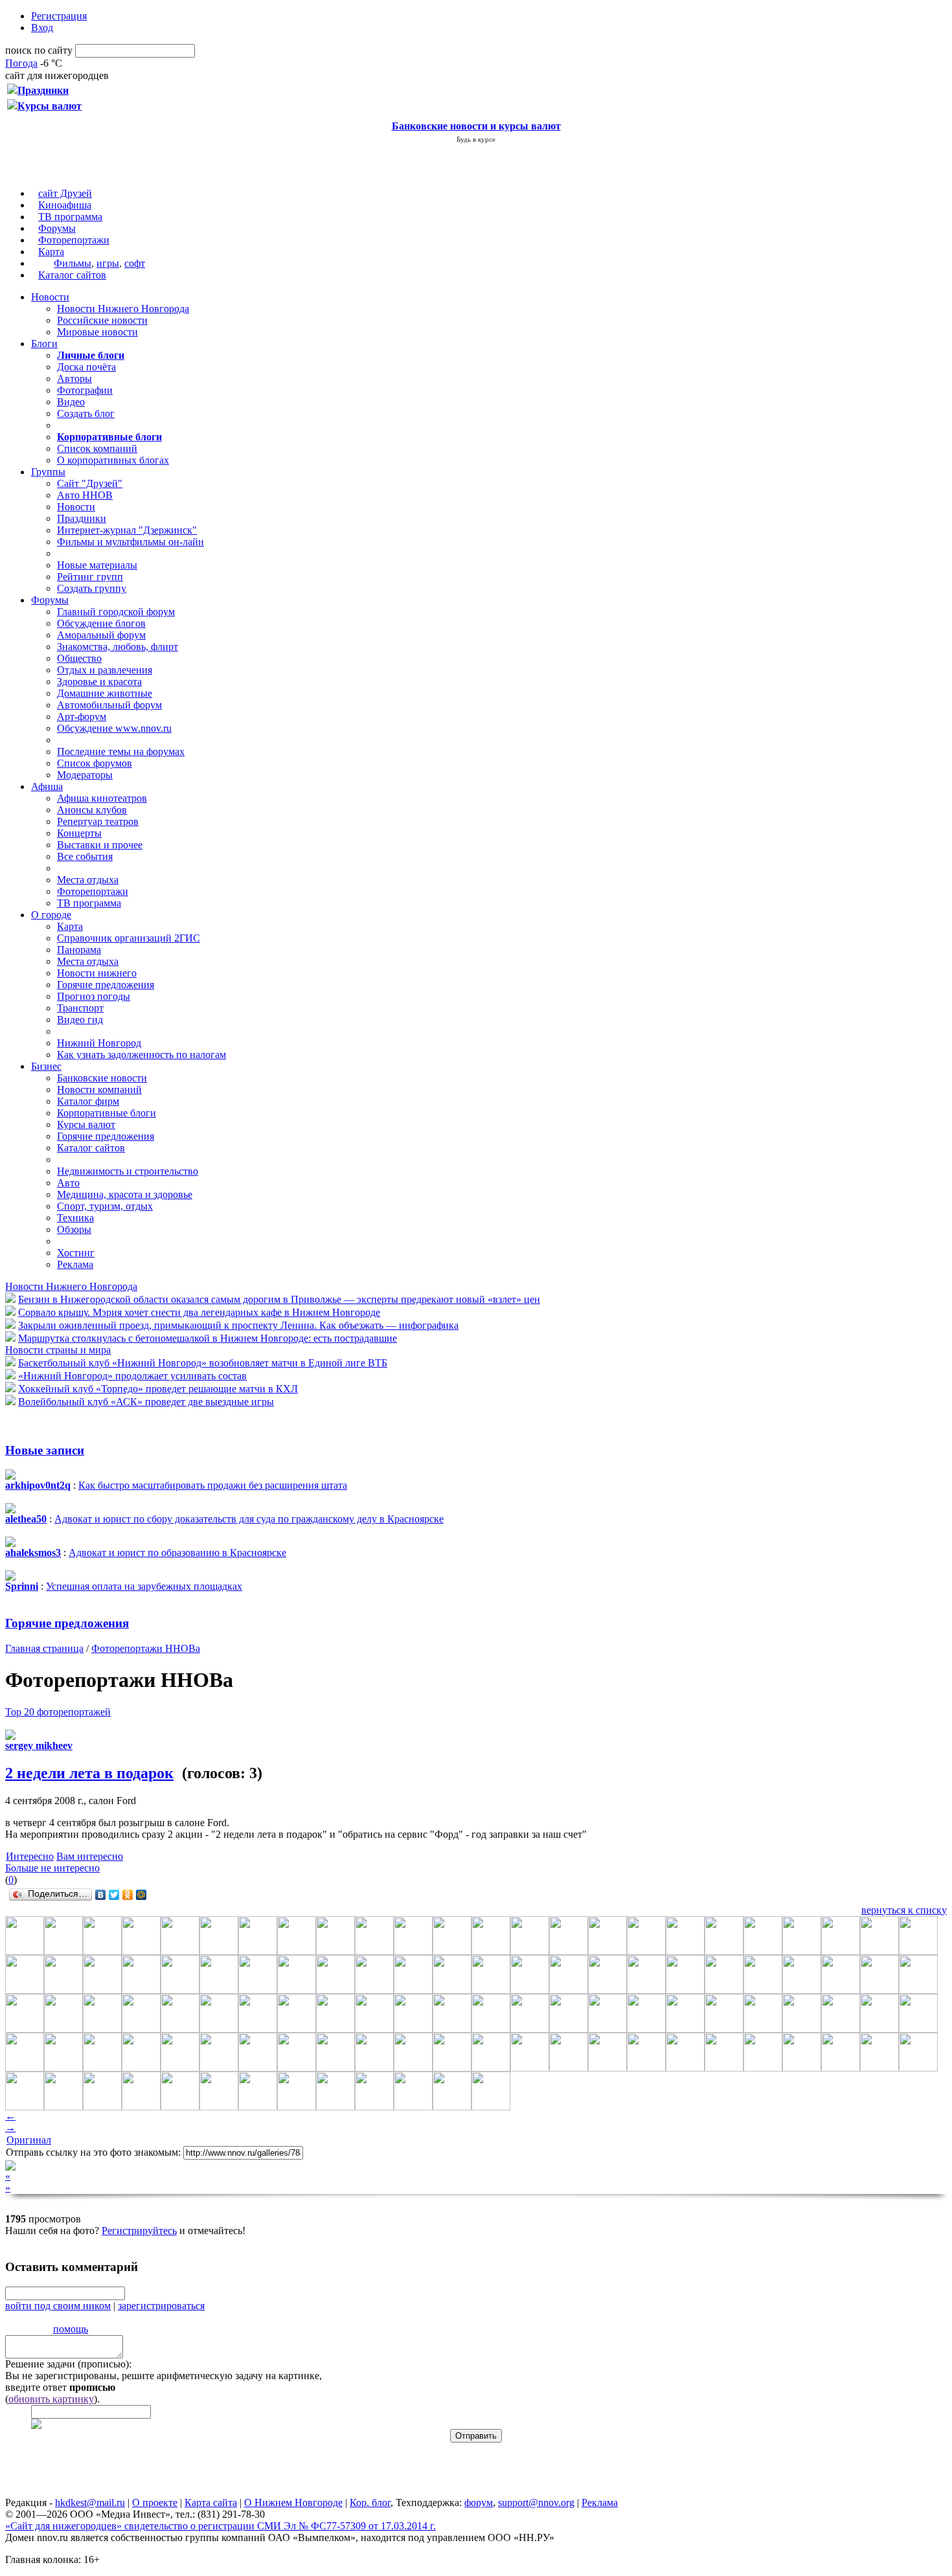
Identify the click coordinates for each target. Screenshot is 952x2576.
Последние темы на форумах (121, 751)
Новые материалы (97, 565)
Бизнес (46, 1066)
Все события (85, 856)
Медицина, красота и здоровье (125, 1194)
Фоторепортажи (74, 240)
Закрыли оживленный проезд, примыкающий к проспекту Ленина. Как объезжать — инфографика (238, 1325)
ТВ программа (70, 217)
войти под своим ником (58, 2306)
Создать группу (92, 588)
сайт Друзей (65, 193)
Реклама (75, 1264)
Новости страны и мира (58, 1350)
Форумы (57, 228)
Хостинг (76, 1253)
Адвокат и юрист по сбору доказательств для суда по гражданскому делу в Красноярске (249, 1519)
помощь (71, 2329)
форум (479, 2503)
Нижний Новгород (99, 1043)
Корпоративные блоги (107, 1113)
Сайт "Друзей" (90, 483)
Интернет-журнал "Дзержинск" (127, 530)
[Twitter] (114, 1895)
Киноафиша (65, 205)
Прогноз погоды (94, 996)
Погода (21, 63)
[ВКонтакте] (101, 1895)
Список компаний (97, 448)
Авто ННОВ (85, 495)
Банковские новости (102, 1078)
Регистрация (59, 16)
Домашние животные (105, 693)
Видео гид (80, 1020)
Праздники (82, 518)
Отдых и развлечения (105, 670)
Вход (42, 28)
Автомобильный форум (109, 705)
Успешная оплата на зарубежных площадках (144, 1586)
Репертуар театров (98, 821)
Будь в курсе (476, 139)
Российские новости (102, 320)
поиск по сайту (39, 50)
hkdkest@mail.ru (90, 2503)
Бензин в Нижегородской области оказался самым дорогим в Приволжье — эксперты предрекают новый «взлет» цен (279, 1299)
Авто (68, 1183)
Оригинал (29, 2140)
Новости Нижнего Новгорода (123, 309)
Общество (79, 658)
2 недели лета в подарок (89, 1773)
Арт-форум (82, 717)
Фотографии (85, 390)
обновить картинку (51, 2399)
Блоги (44, 344)
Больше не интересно (52, 1868)
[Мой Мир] (142, 1895)
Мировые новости (97, 332)
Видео (71, 402)
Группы (48, 472)
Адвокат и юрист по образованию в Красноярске (177, 1553)
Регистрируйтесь (139, 2231)
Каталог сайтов (72, 275)
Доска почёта (86, 367)
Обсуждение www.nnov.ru (114, 728)
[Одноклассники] (128, 1895)
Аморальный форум (101, 635)
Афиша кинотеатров (102, 798)
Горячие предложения (106, 985)
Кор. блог (370, 2503)
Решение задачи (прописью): (68, 2364)
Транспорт (80, 1008)
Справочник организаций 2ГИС (129, 938)
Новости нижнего (97, 973)
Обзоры (74, 1229)
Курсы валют (86, 1124)
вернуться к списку (904, 1910)
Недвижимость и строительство (128, 1171)
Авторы (74, 378)
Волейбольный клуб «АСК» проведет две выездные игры (146, 1402)
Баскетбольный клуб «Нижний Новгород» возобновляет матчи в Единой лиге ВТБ (203, 1363)
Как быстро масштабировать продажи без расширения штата (213, 1485)
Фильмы (73, 263)
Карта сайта (211, 2503)
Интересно (30, 1856)
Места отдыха (88, 880)
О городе (51, 915)
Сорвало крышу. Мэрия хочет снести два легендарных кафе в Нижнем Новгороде (199, 1312)
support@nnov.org (536, 2503)
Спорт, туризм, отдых (105, 1206)
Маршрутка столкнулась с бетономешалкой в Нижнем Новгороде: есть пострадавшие (208, 1338)
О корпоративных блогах (113, 460)
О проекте (155, 2503)
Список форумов (95, 763)
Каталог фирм (88, 1101)
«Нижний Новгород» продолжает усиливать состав (132, 1376)
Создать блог (86, 413)
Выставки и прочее (100, 845)
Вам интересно (90, 1856)
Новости (50, 297)
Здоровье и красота (99, 682)
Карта (51, 252)
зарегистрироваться (161, 2306)
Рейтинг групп (90, 577)
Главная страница (44, 1648)
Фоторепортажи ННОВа (146, 1648)
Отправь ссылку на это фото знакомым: (93, 2152)
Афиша (47, 786)
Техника (75, 1218)
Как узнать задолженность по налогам (142, 1055)
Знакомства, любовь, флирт (118, 647)
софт (135, 263)
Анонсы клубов (92, 810)
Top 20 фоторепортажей (58, 1712)
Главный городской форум (116, 612)
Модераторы (85, 775)
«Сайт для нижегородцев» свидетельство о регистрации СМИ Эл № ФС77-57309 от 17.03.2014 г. (221, 2526)
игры (108, 263)
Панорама (79, 950)
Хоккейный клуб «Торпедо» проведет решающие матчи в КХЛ (158, 1389)
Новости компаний (99, 1090)
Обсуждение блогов (101, 623)
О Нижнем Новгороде (293, 2503)
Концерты (79, 833)
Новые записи (45, 1450)
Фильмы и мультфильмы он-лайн (130, 542)
